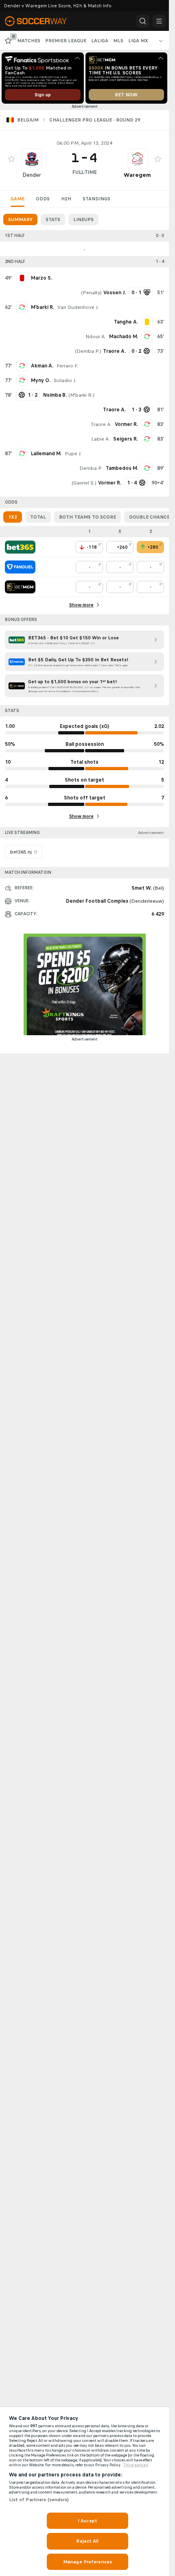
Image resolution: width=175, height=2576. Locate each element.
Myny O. (41, 380)
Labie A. (101, 439)
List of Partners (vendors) (39, 2500)
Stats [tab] (53, 219)
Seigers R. (126, 439)
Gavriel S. (84, 483)
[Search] (143, 21)
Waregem (137, 175)
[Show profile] (32, 159)
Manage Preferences (87, 2562)
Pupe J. (73, 454)
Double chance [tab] (149, 517)
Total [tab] (38, 517)
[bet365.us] (20, 547)
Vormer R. (126, 424)
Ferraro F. (67, 366)
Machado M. (124, 337)
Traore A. (101, 424)
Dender (32, 175)
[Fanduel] (20, 567)
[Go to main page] (42, 21)
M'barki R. (43, 307)
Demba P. (88, 351)
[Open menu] (159, 21)
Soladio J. (65, 380)
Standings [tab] (96, 199)
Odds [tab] (43, 199)
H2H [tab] (66, 199)
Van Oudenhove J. (78, 307)
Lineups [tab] (83, 219)
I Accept (87, 2521)
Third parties (136, 2465)
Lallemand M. (46, 454)
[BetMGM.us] (20, 587)
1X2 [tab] (13, 517)
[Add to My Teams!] (11, 159)
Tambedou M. (122, 468)
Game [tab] (17, 199)
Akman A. (42, 366)
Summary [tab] (20, 219)
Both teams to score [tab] (87, 517)
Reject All (87, 2541)
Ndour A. (96, 337)
